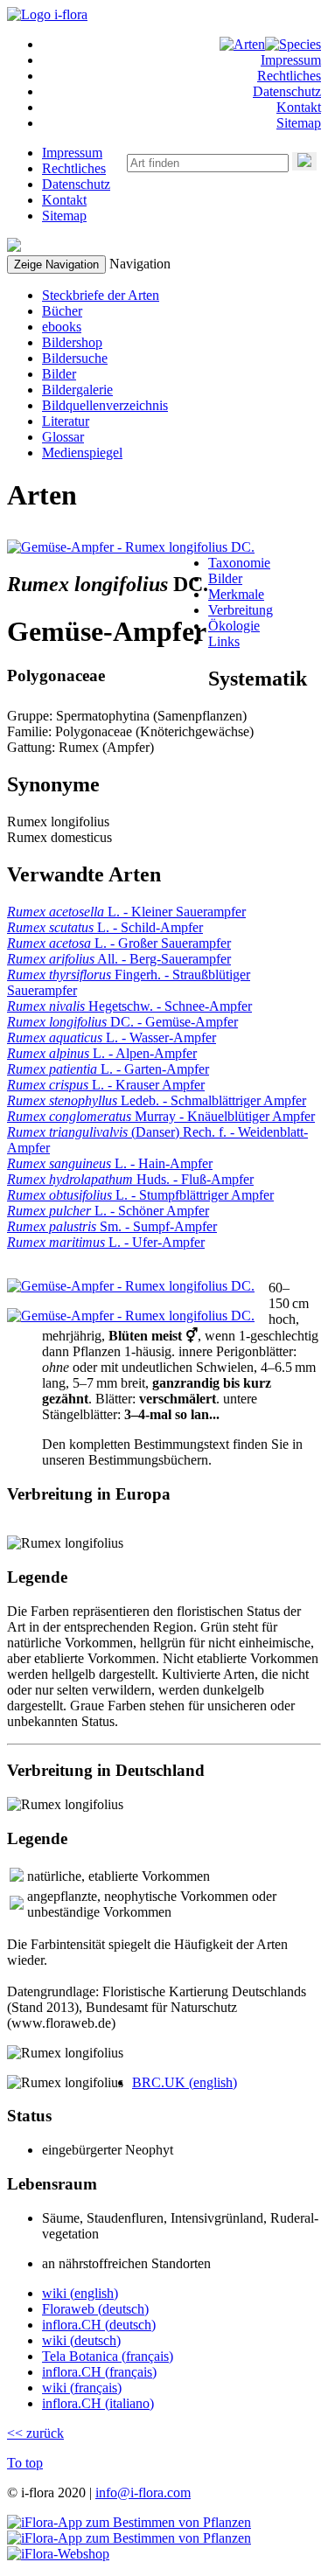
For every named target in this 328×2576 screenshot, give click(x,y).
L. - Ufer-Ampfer (106, 1242)
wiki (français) (82, 2388)
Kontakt (299, 107)
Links (224, 641)
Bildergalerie (77, 390)
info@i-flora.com (143, 2492)
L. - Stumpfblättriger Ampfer (140, 1195)
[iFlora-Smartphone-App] (129, 2522)
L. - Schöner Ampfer (108, 1211)
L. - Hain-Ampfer (110, 1163)
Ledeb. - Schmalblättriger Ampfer (157, 1100)
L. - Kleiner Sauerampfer (126, 912)
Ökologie (234, 626)
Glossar (63, 437)
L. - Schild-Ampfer (105, 927)
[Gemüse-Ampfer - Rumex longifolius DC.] (131, 547)
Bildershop (72, 342)
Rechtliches (289, 76)
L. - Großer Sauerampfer (119, 943)
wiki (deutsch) (81, 2340)
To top (25, 2463)
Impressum (291, 60)
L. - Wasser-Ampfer (112, 1037)
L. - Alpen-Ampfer (102, 1053)
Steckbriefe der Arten (101, 295)
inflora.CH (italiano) (98, 2403)
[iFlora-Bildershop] (58, 2554)
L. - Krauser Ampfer (106, 1085)
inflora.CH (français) (99, 2372)
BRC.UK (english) (185, 2082)
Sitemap (299, 123)
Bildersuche (75, 358)
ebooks (62, 327)
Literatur (66, 421)
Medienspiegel (82, 453)
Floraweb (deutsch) (95, 2309)
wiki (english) (80, 2293)
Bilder (59, 374)
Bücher (62, 311)
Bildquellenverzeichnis (105, 405)
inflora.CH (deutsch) (99, 2325)
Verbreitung (241, 610)
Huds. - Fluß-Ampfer (130, 1179)
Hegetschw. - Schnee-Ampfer (129, 1006)
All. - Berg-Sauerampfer (119, 959)
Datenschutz (287, 91)
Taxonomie (239, 563)
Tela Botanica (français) (108, 2356)
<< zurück (35, 2433)
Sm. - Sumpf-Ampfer (112, 1226)
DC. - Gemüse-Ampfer (122, 1022)
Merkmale (236, 594)
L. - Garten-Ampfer (108, 1069)
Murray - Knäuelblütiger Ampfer (161, 1116)
